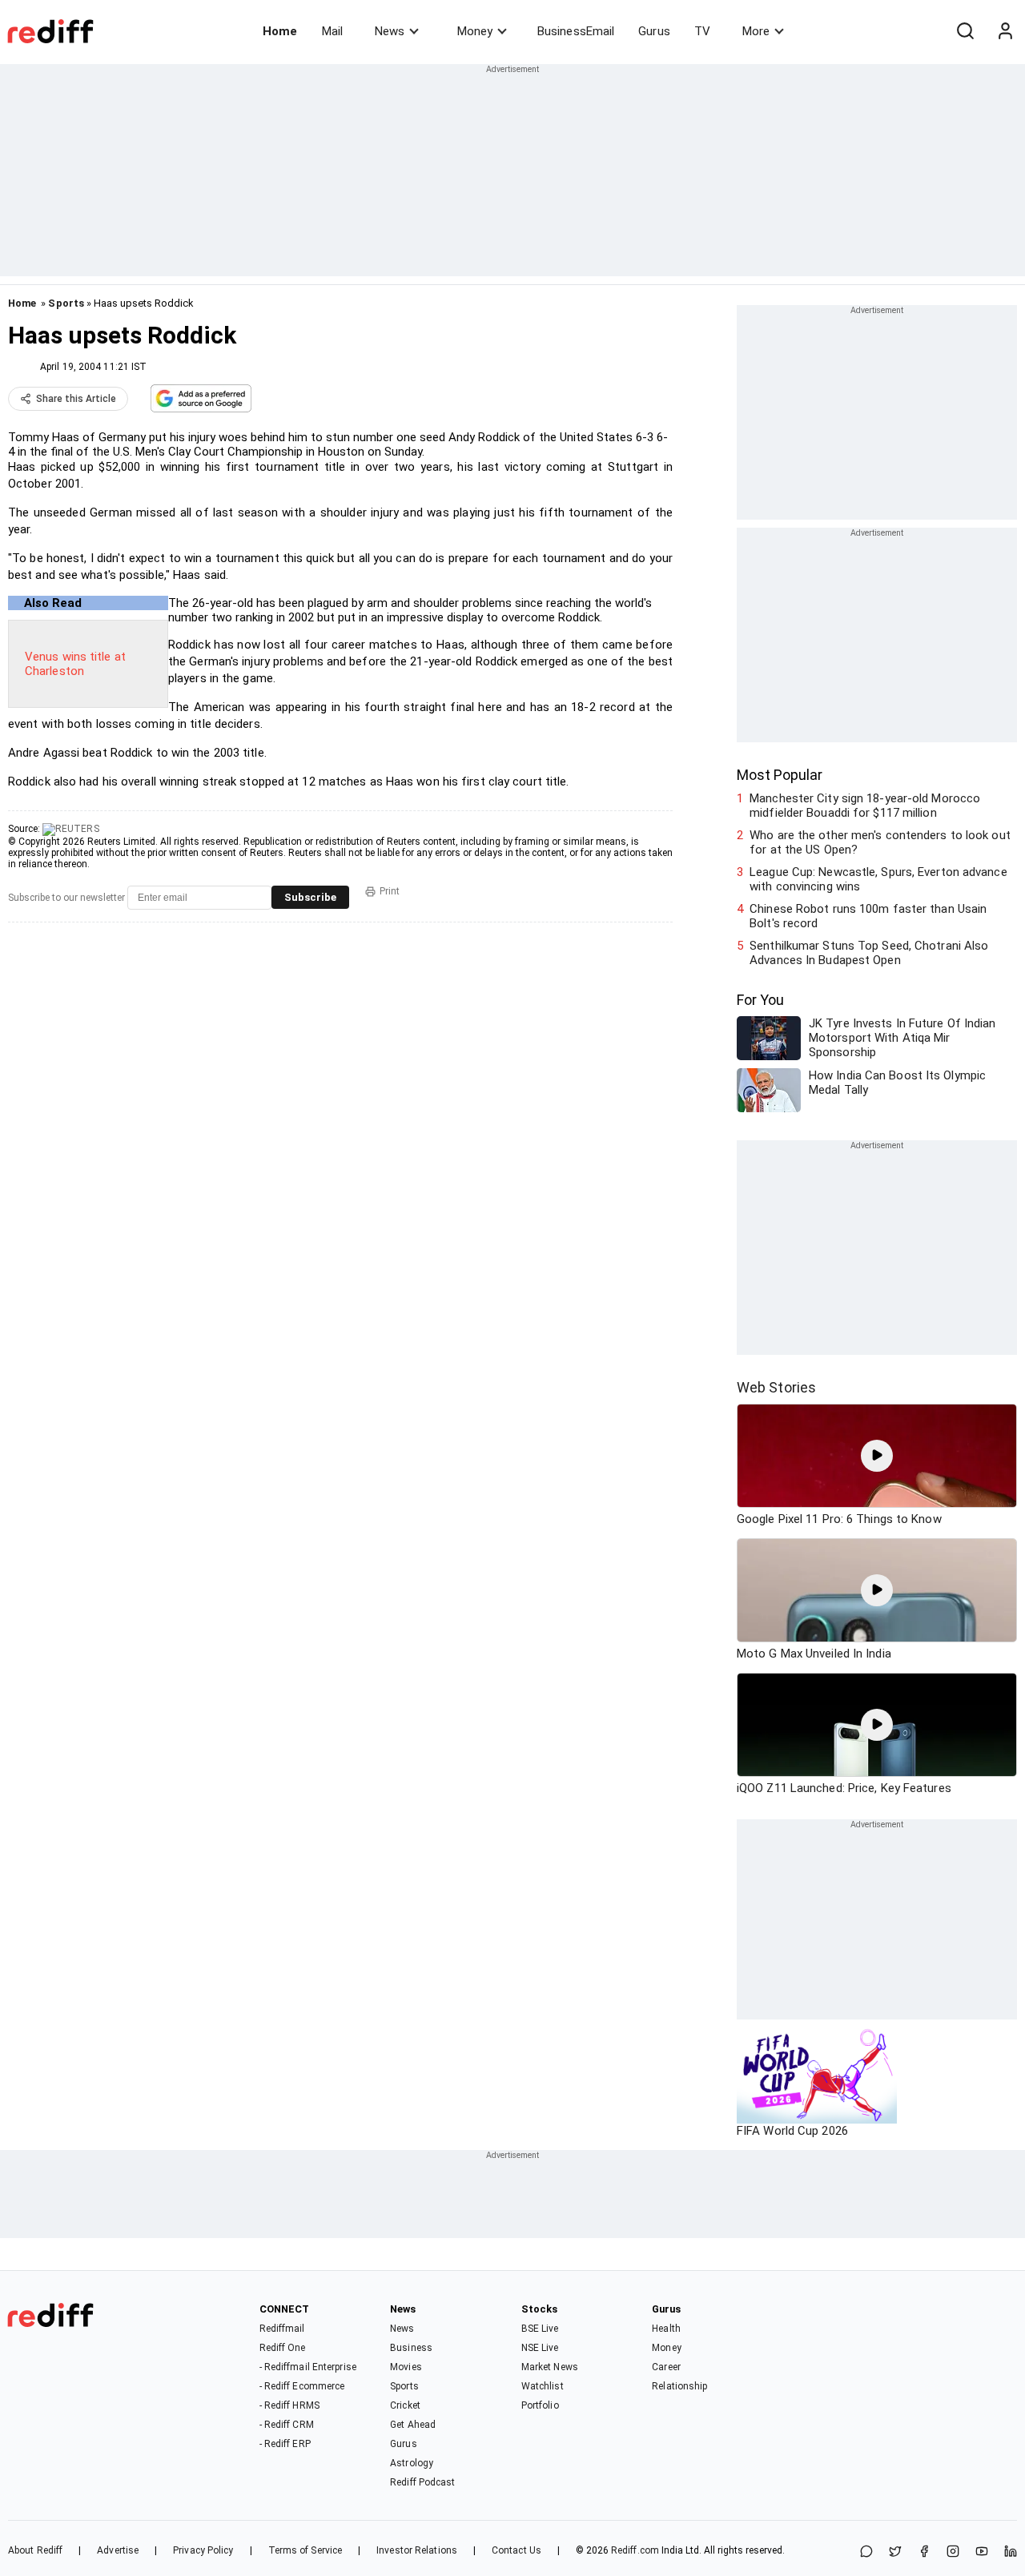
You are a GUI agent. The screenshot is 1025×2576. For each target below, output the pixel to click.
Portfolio (540, 2405)
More (756, 31)
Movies (406, 2367)
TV (702, 31)
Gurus (654, 31)
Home (280, 31)
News (390, 31)
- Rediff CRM (287, 2425)
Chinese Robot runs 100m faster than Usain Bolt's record (868, 916)
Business (411, 2348)
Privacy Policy (203, 2550)
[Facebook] (924, 2552)
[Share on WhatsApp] (866, 2552)
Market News (550, 2367)
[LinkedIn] (1011, 2552)
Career (666, 2367)
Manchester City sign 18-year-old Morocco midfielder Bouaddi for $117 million (865, 806)
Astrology (412, 2463)
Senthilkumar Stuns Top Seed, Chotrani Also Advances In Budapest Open (869, 953)
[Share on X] (895, 2552)
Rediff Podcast (422, 2482)
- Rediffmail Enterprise (308, 2367)
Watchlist (543, 2386)
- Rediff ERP (285, 2444)
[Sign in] (1005, 31)
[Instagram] (953, 2552)
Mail (332, 31)
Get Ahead (413, 2425)
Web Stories (776, 1387)
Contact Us (517, 2550)
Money (475, 31)
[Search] (965, 31)
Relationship (679, 2386)
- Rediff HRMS (289, 2405)
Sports (66, 303)
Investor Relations (417, 2550)
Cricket (405, 2405)
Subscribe (310, 897)
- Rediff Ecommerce (302, 2386)
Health (666, 2329)
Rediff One (283, 2348)
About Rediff (35, 2550)
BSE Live (540, 2329)
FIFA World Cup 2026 (792, 2131)
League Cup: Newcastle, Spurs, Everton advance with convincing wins (878, 879)
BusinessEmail (576, 31)
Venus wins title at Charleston (75, 664)
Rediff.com (635, 2550)
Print (390, 891)
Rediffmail (282, 2329)
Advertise (118, 2550)
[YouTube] (982, 2552)
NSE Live (540, 2348)
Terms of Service (305, 2550)
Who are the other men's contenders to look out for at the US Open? (880, 842)
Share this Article (76, 399)
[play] (877, 1456)
